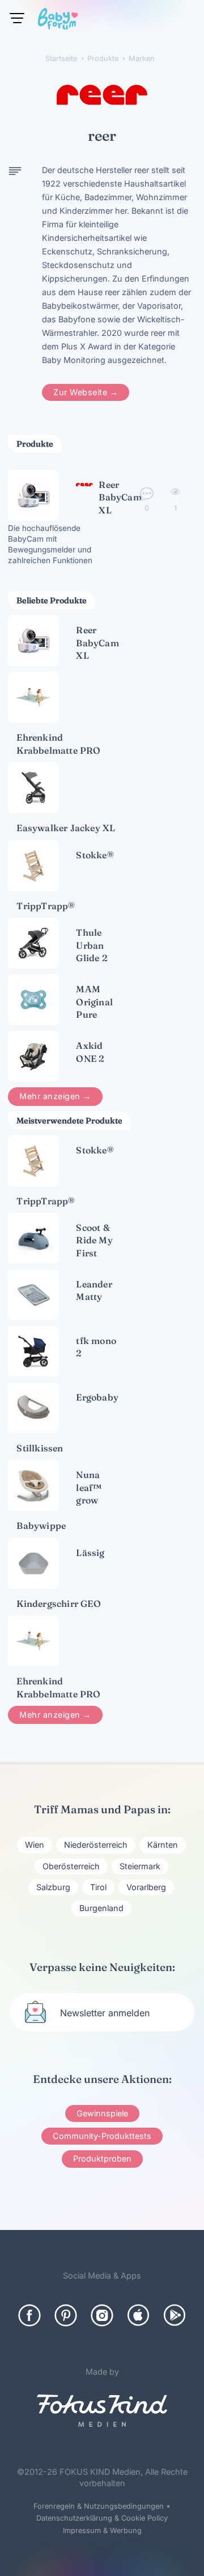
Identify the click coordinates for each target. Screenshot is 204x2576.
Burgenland (101, 1908)
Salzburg (53, 1887)
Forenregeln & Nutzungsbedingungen (99, 2506)
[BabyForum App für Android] (175, 2315)
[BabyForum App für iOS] (138, 2315)
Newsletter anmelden (105, 2013)
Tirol (98, 1887)
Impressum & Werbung (102, 2530)
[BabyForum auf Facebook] (29, 2315)
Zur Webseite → (86, 392)
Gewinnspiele (102, 2113)
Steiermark (140, 1866)
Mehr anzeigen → (55, 1096)
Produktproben (102, 2158)
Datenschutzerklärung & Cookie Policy (102, 2518)
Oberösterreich (71, 1866)
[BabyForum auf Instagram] (102, 2315)
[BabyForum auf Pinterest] (66, 2315)
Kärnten (163, 1845)
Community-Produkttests (102, 2136)
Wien (35, 1845)
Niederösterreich (96, 1845)
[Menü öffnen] (17, 18)
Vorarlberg (146, 1887)
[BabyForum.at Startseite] (58, 21)
